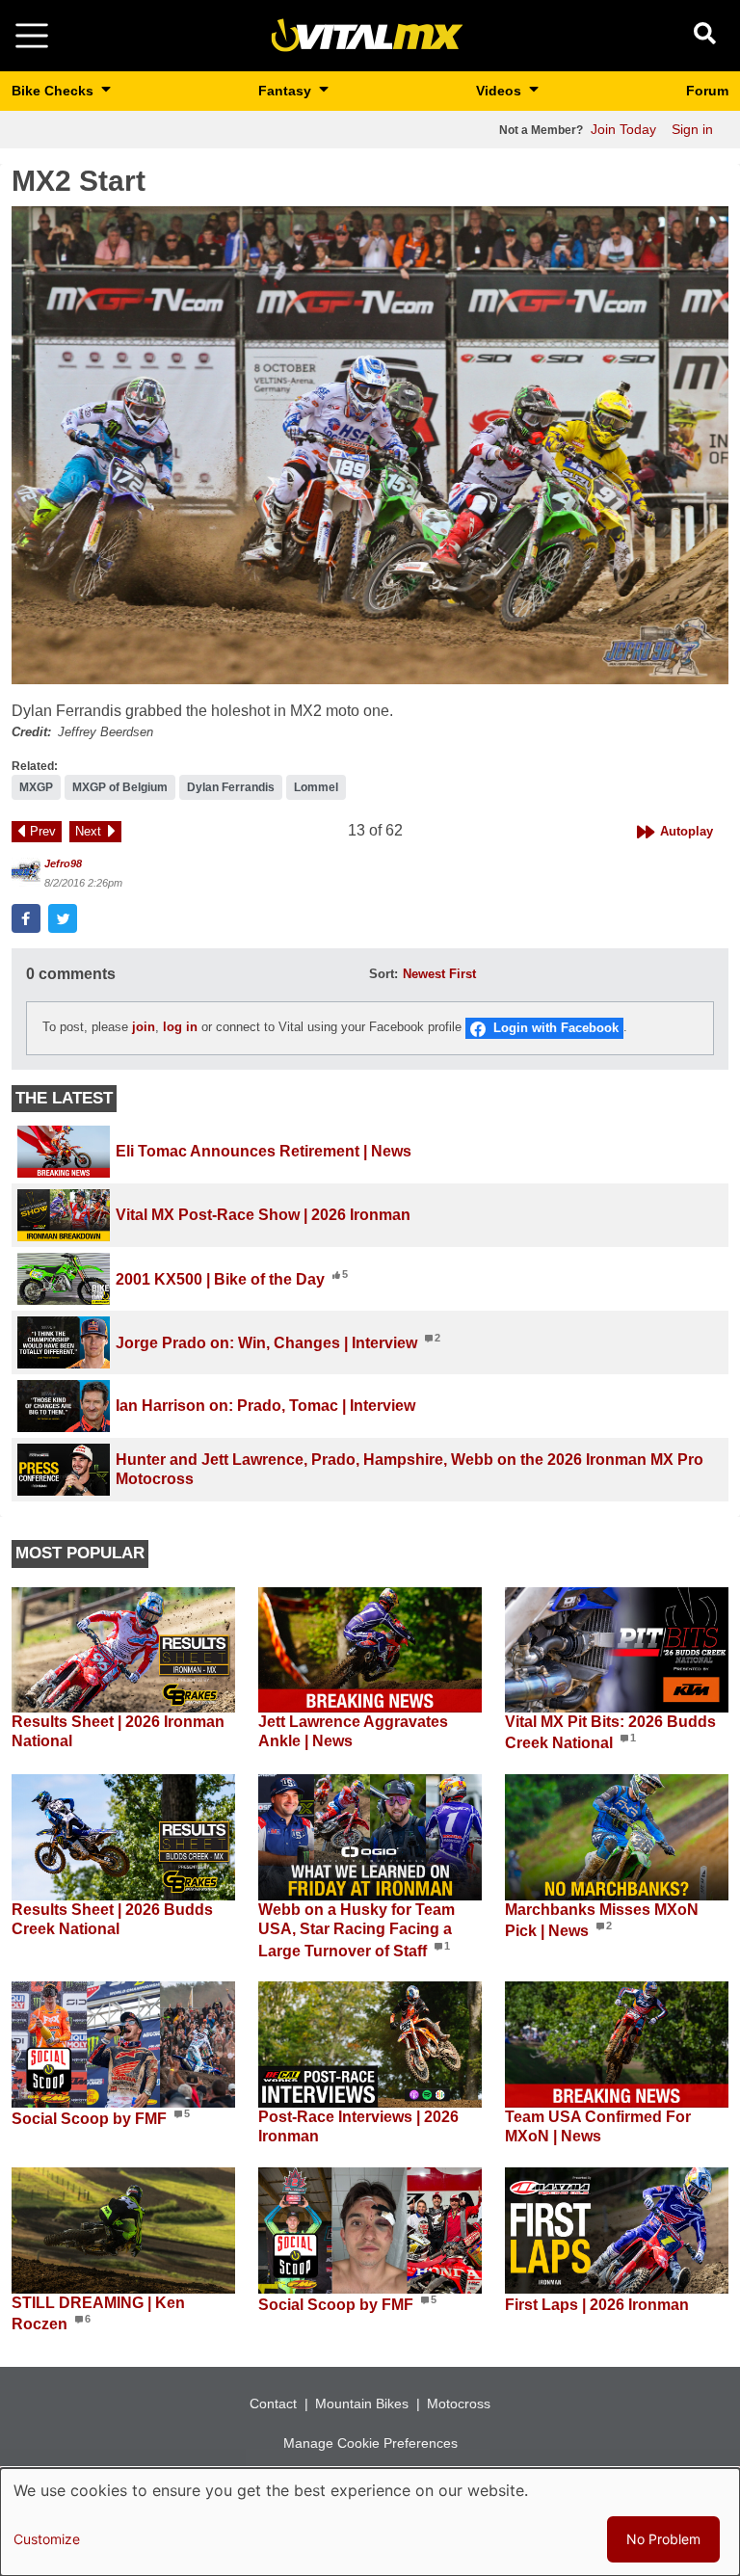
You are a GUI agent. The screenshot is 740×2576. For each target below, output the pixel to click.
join (144, 1027)
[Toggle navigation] (32, 36)
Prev (43, 831)
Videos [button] (501, 91)
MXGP (36, 787)
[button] (370, 445)
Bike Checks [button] (54, 91)
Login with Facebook (556, 1028)
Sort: (383, 974)
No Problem (663, 2539)
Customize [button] (47, 2539)
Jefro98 (63, 863)
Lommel (316, 787)
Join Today (623, 129)
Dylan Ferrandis (231, 787)
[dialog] (370, 2522)
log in (180, 1027)
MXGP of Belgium (120, 787)
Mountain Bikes (362, 2403)
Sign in (692, 129)
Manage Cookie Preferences (370, 2443)
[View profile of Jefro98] (26, 872)
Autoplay (687, 831)
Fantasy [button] (287, 91)
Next (88, 831)
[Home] (367, 34)
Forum (707, 91)
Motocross (459, 2403)
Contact (273, 2403)
